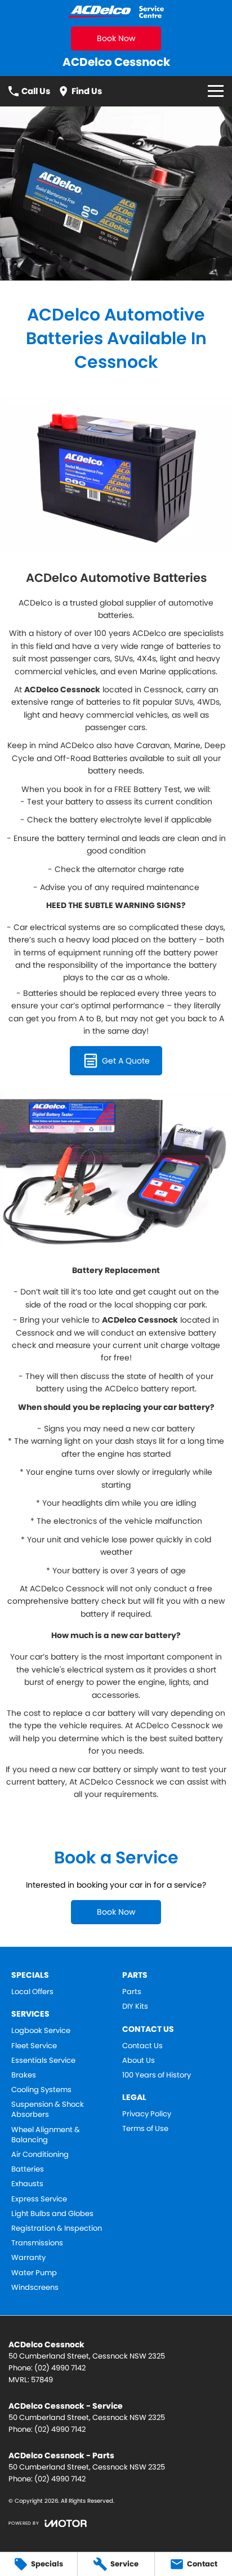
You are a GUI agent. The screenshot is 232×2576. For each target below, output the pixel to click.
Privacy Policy (147, 2114)
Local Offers (32, 1992)
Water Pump (34, 2273)
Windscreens (35, 2288)
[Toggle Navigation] (216, 91)
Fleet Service (34, 2046)
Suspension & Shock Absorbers (48, 2110)
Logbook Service (41, 2031)
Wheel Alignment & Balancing (46, 2135)
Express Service (39, 2199)
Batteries (28, 2169)
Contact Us (142, 2046)
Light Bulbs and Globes (52, 2214)
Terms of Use (145, 2129)
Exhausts (27, 2184)
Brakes (24, 2075)
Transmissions (37, 2243)
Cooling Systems (41, 2090)
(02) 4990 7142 (60, 2368)
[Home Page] (116, 12)
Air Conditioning (40, 2155)
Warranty (28, 2258)
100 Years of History (157, 2075)
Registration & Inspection (57, 2228)
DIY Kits (135, 2006)
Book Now (116, 38)
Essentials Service (43, 2061)
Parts (132, 1992)
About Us (139, 2061)
